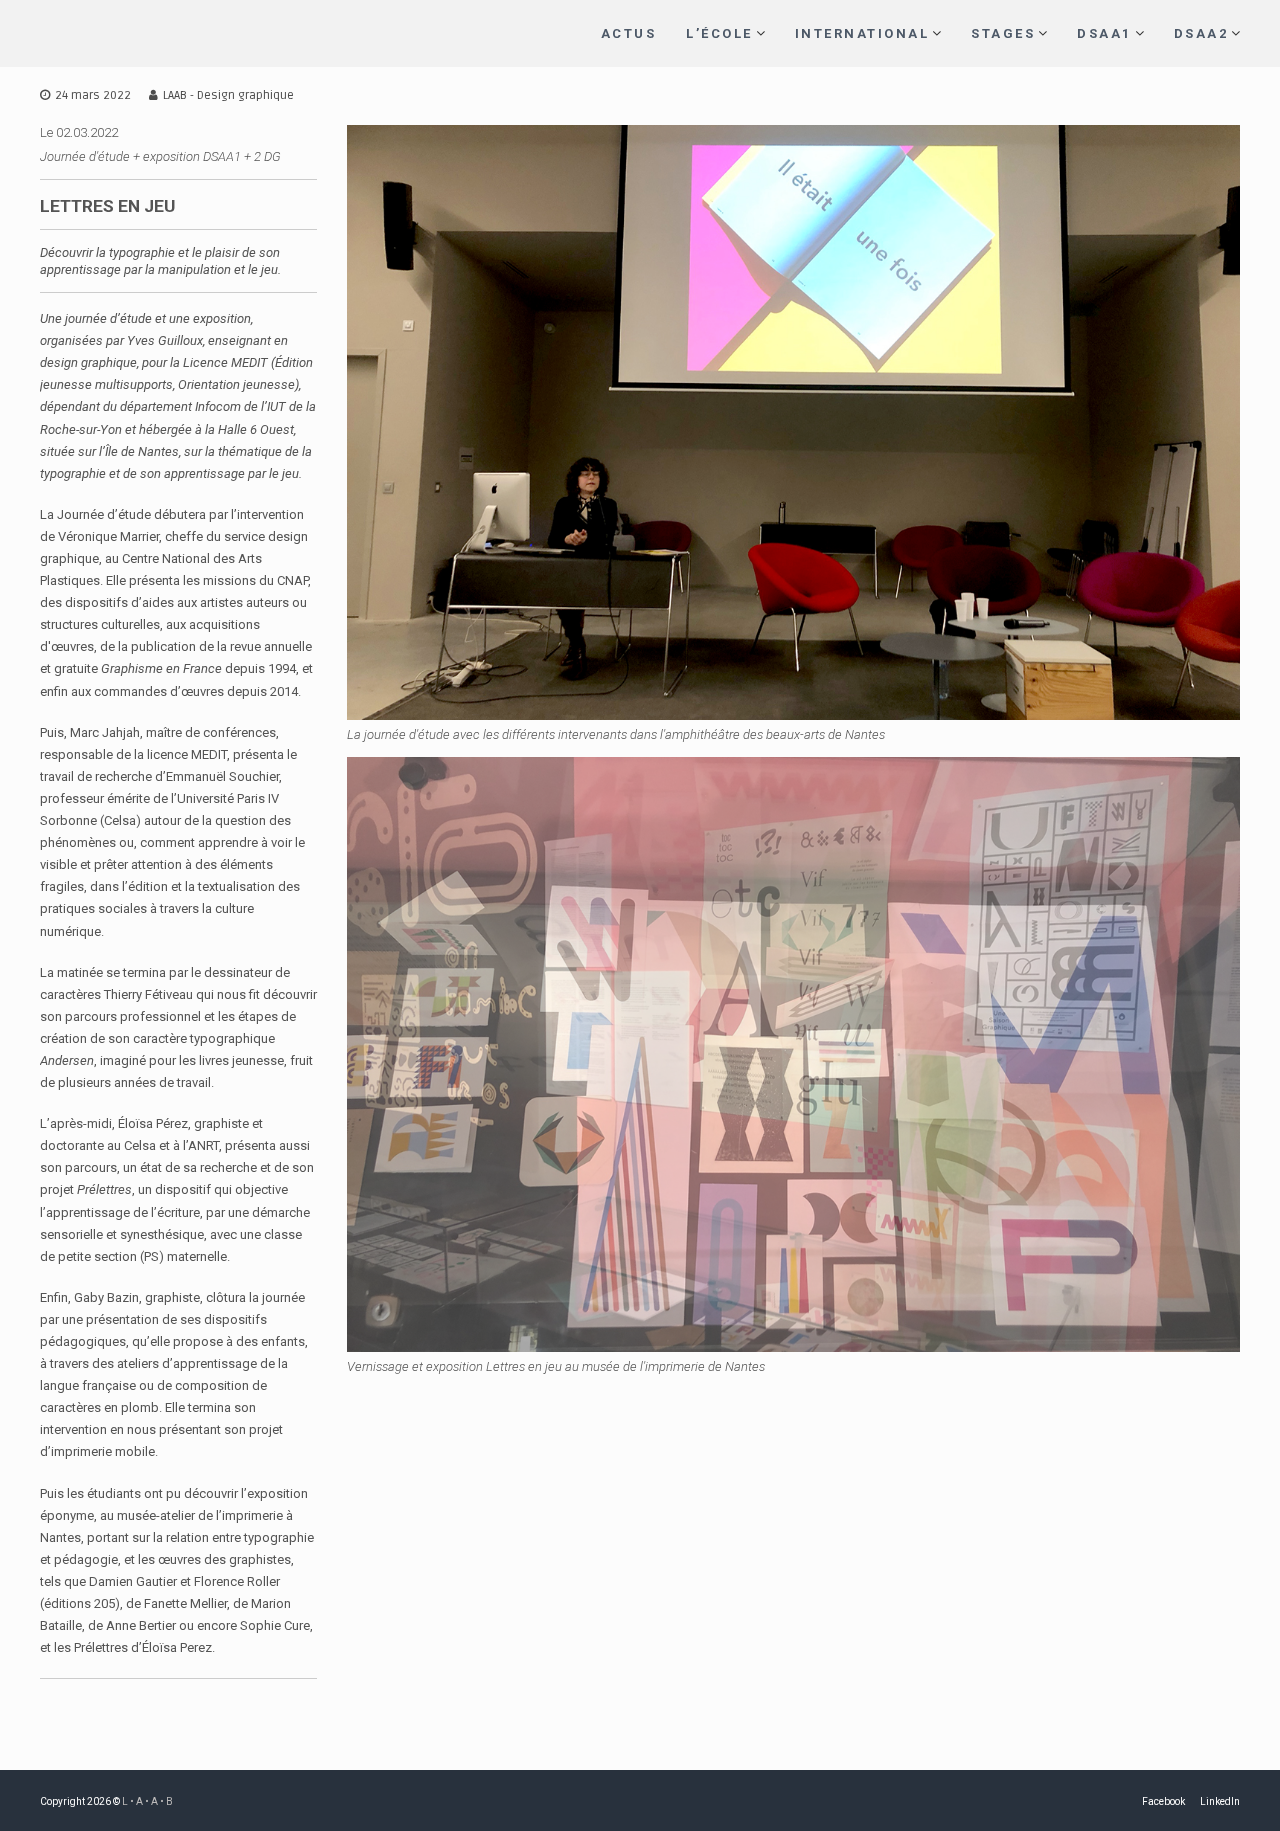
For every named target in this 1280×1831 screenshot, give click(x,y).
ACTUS (629, 33)
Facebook (1163, 1801)
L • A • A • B (147, 1801)
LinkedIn (1220, 1801)
